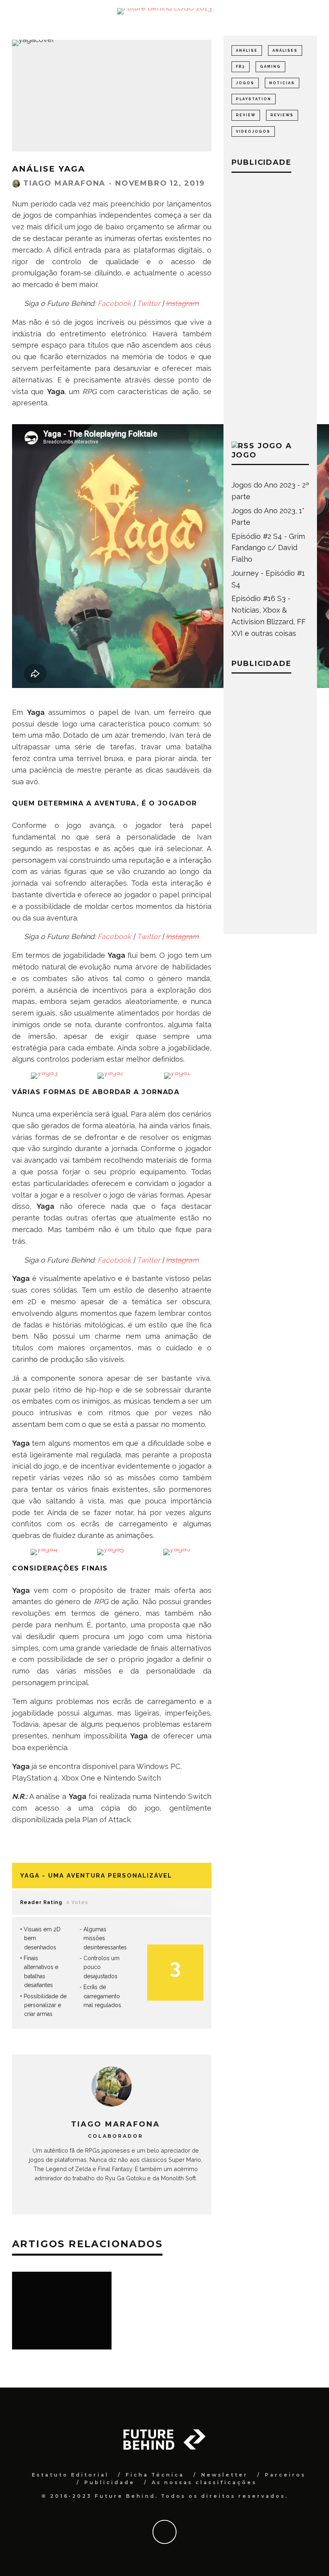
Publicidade (110, 2482)
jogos (245, 83)
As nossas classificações (204, 2482)
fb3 (241, 67)
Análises (285, 51)
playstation (254, 99)
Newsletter (224, 2475)
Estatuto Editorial (70, 2475)
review (246, 115)
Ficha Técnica (155, 2475)
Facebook (114, 303)
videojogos (253, 132)
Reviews (282, 115)
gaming (270, 67)
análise (247, 51)
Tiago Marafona (64, 183)
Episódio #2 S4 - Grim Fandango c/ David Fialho (268, 548)
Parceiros (285, 2475)
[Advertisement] (270, 305)
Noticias (282, 83)
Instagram (182, 303)
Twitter (148, 303)
